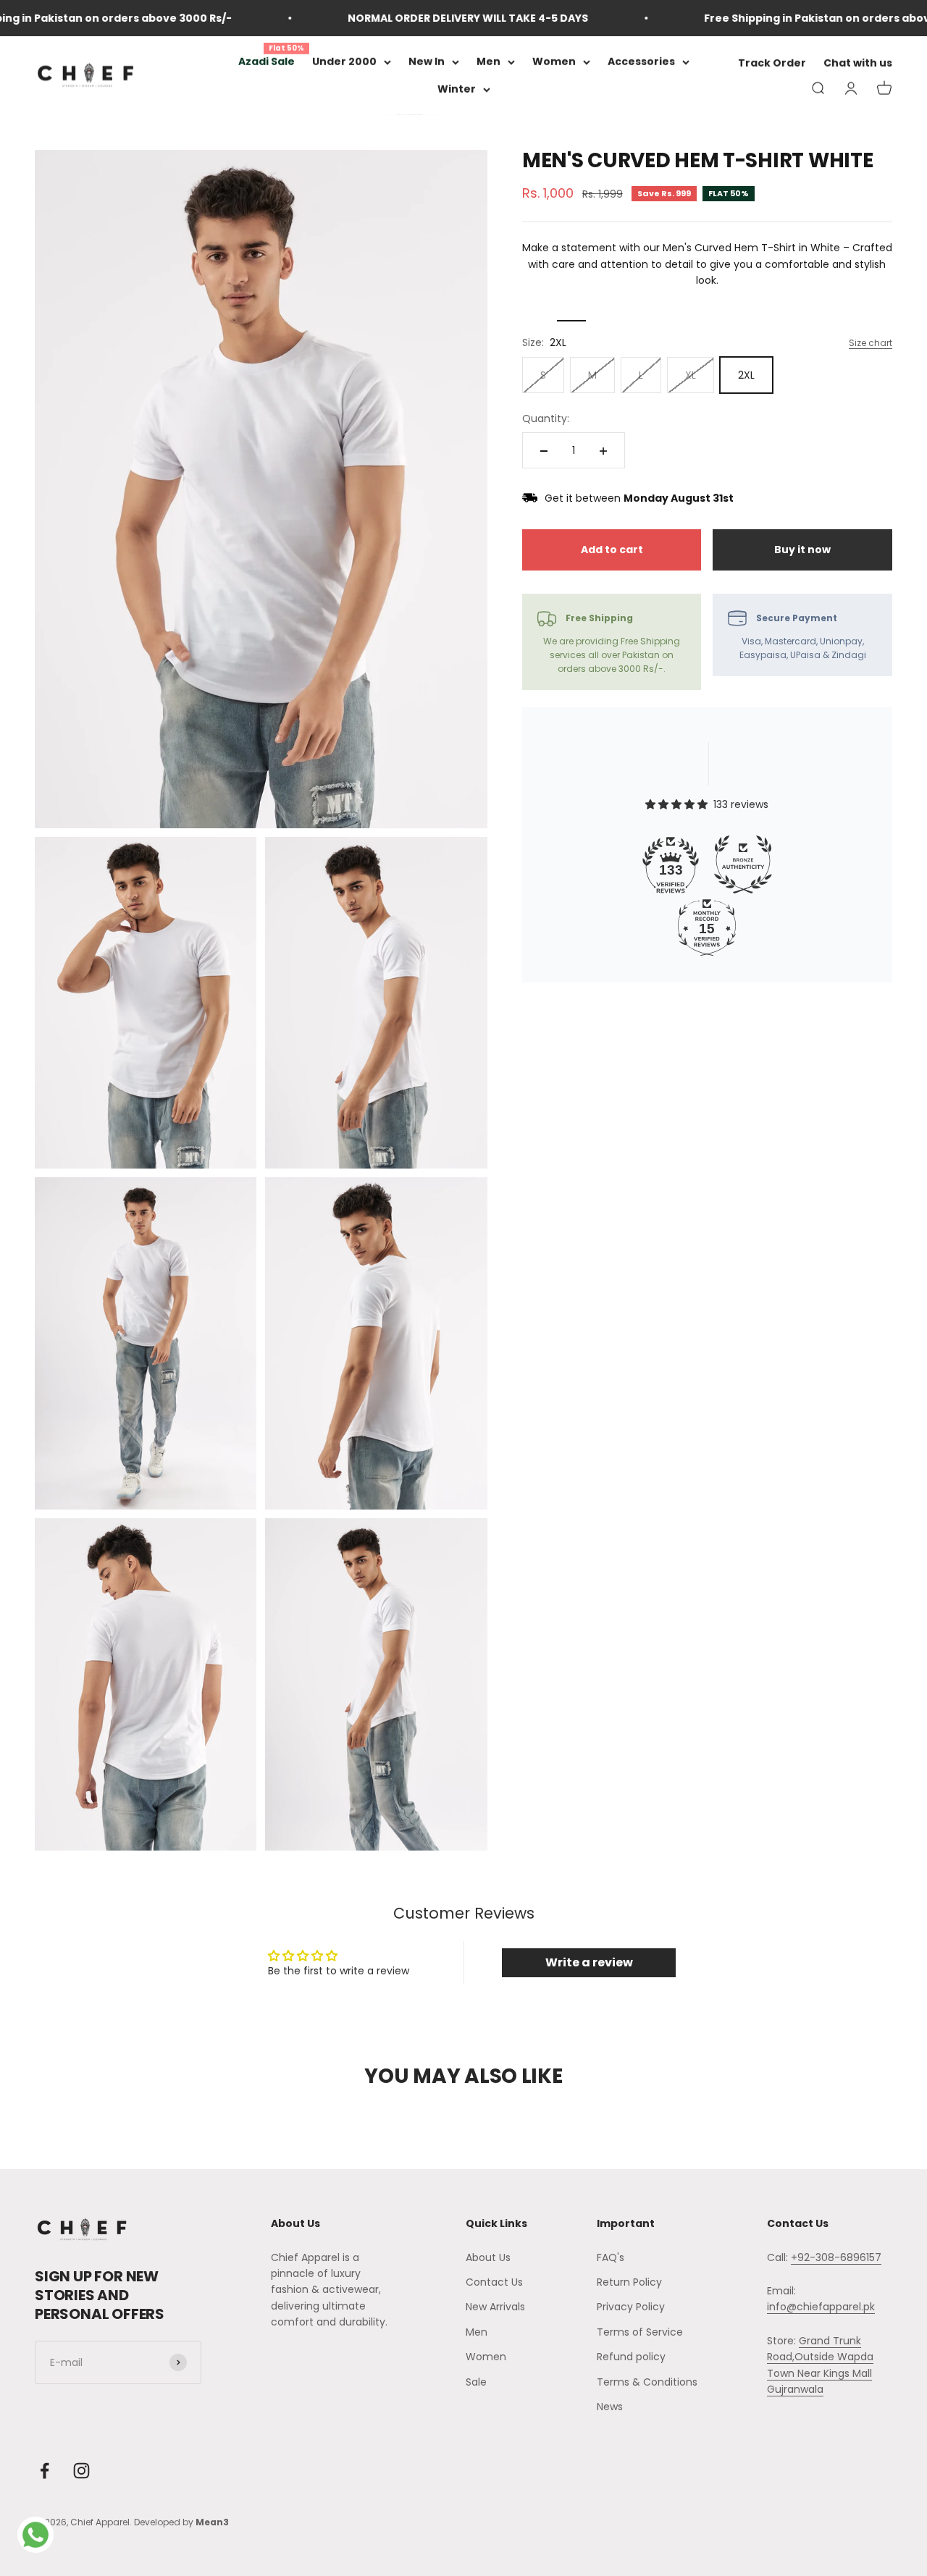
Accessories (641, 62)
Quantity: (546, 418)
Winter (457, 90)
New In (427, 62)
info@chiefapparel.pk (821, 2307)
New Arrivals (495, 2307)
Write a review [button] (589, 1962)
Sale (476, 2382)
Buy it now (802, 550)
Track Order (772, 64)
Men (488, 62)
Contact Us (494, 2282)
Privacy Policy (631, 2307)
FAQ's (611, 2257)
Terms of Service (640, 2332)
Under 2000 (344, 62)
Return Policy (629, 2282)
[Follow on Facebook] (45, 2471)
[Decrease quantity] (544, 451)
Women (554, 62)
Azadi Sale (267, 62)
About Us (488, 2257)
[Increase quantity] (603, 451)
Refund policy (631, 2357)
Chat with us (858, 64)
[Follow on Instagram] (81, 2471)
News (610, 2407)
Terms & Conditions (647, 2382)
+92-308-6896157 (836, 2257)
